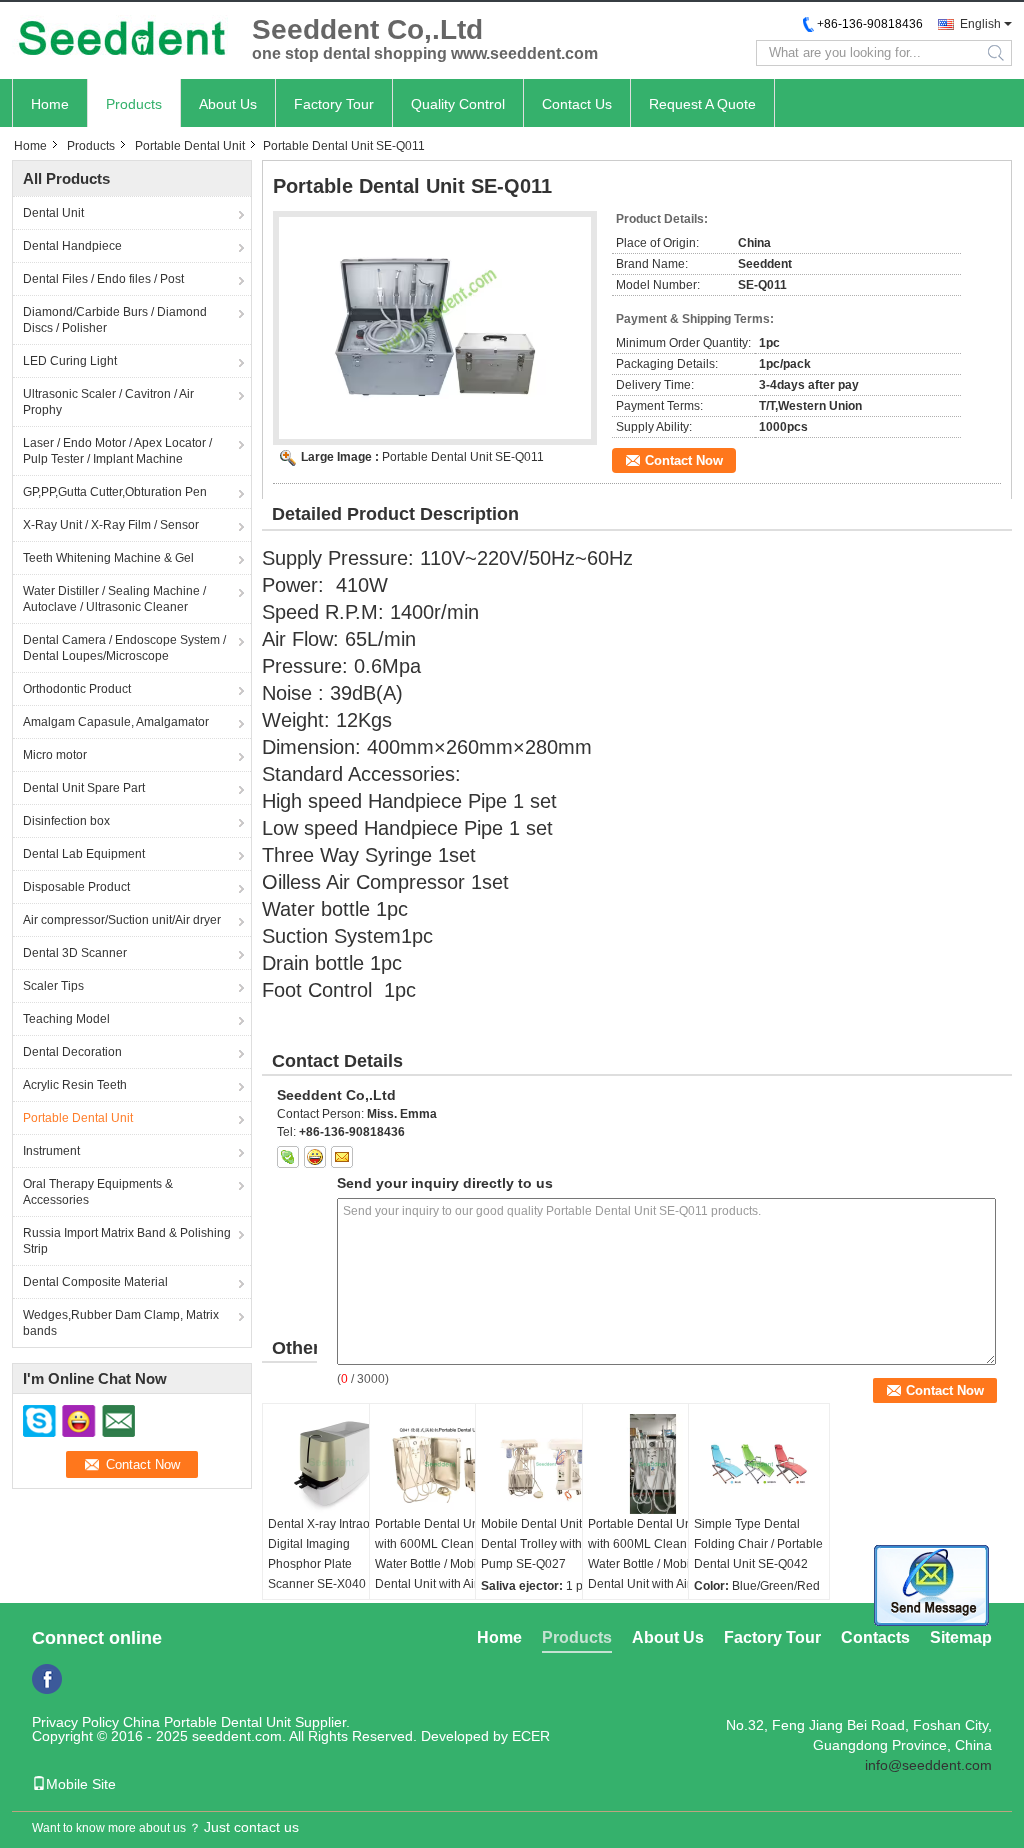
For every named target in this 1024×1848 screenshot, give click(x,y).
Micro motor (55, 755)
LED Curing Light (70, 361)
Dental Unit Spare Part (84, 788)
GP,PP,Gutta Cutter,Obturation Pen (115, 492)
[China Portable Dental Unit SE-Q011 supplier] (435, 328)
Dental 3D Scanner (75, 953)
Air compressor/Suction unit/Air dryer (122, 920)
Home (50, 104)
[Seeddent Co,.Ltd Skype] (288, 1157)
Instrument (51, 1151)
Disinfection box (66, 821)
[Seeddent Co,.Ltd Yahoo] (315, 1157)
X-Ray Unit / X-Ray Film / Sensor (111, 525)
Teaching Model (66, 1019)
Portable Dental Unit (190, 146)
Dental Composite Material (95, 1282)
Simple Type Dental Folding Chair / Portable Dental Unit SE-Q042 (758, 1544)
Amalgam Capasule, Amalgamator (116, 722)
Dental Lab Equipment (84, 854)
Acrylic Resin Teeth (75, 1085)
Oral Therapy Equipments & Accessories (98, 1192)
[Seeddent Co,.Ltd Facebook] (47, 1679)
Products (134, 104)
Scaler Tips (53, 986)
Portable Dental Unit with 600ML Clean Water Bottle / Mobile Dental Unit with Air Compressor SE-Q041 (435, 1564)
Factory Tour (334, 104)
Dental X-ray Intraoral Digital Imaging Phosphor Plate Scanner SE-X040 (326, 1554)
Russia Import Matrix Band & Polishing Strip (127, 1241)
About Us (228, 104)
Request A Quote (702, 104)
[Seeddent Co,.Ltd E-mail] (342, 1157)
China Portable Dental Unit (207, 1722)
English (980, 24)
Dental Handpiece (72, 246)
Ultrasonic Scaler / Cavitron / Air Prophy (108, 402)
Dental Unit (53, 213)
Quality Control (458, 104)
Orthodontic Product (77, 689)
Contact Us (577, 104)
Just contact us (251, 1827)
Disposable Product (76, 887)
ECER (531, 1736)
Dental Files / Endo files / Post (103, 279)
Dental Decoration (72, 1052)
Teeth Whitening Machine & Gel (108, 558)
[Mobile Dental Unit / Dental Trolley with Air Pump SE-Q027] (546, 1464)
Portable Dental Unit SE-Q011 (463, 457)
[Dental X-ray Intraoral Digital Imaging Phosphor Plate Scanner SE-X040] (333, 1464)
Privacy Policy (75, 1722)
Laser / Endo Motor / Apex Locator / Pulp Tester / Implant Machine (117, 451)
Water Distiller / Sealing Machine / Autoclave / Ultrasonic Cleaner (114, 599)
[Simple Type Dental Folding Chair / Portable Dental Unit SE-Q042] (759, 1464)
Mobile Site (81, 1784)
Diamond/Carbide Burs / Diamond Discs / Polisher (115, 320)
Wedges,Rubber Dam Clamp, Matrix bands (121, 1323)
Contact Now (684, 460)
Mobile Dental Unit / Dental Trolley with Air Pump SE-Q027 (540, 1544)
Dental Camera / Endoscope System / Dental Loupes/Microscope (124, 648)
